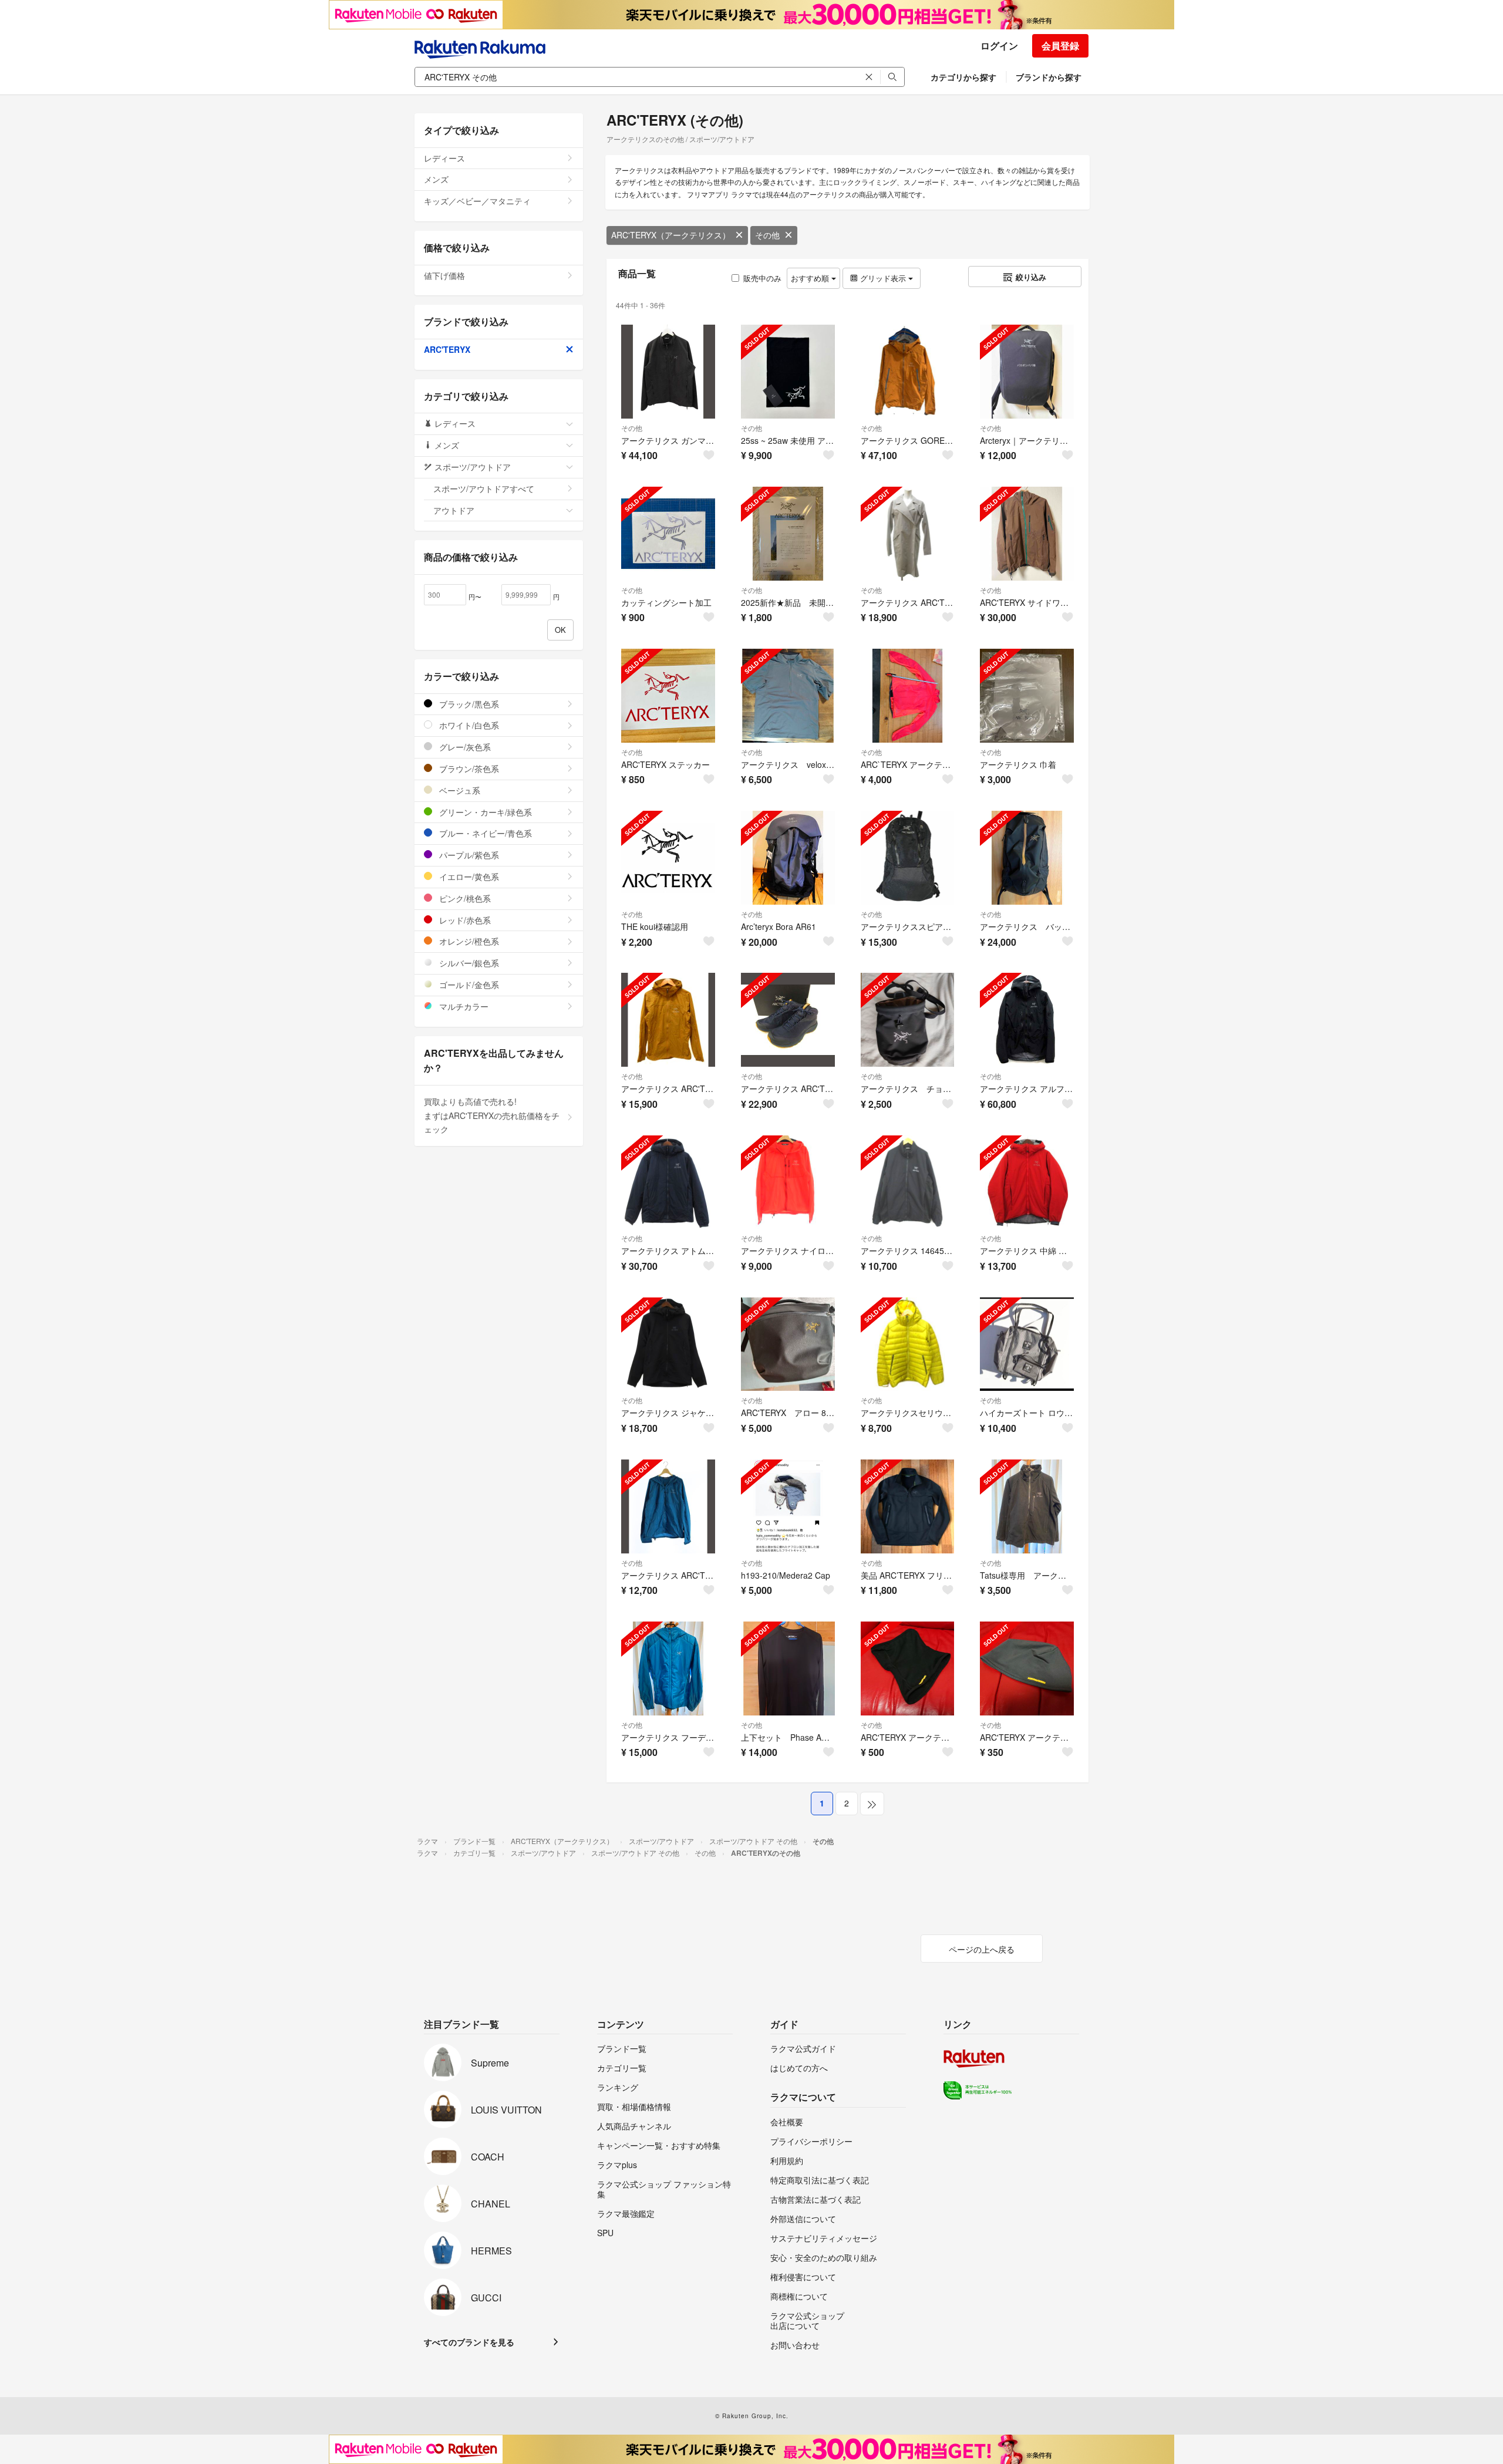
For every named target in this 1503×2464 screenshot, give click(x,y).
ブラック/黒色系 (468, 704)
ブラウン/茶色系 (468, 768)
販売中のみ (762, 278)
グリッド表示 (883, 278)
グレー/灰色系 (464, 747)
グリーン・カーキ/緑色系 (484, 812)
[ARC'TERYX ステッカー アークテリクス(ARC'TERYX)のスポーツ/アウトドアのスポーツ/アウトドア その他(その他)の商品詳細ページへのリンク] (668, 696)
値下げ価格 (444, 275)
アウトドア (454, 510)
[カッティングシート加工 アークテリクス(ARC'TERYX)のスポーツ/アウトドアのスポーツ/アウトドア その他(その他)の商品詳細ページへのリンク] (668, 534)
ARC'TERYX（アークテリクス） (671, 235)
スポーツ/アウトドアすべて (484, 488)
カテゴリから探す (963, 77)
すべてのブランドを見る (469, 2342)
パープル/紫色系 (468, 855)
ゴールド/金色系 (468, 985)
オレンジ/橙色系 (468, 941)
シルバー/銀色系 (468, 963)
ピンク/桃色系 (464, 898)
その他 (767, 235)
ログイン (999, 45)
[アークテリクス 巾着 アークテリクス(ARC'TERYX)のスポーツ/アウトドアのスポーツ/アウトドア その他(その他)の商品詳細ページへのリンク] (1027, 696)
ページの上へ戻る (982, 1949)
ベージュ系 (459, 790)
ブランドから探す (1049, 77)
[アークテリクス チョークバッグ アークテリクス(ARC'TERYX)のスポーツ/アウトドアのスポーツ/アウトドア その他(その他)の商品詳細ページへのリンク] (908, 1020)
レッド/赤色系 (464, 920)
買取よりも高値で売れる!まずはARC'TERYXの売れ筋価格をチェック (492, 1115)
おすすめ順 (811, 278)
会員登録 (1060, 45)
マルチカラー (463, 1006)
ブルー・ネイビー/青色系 (484, 833)
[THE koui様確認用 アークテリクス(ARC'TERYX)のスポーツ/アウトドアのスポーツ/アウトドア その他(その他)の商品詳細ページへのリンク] (668, 858)
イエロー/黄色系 (468, 877)
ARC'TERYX (447, 349)
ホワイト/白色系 (468, 725)
